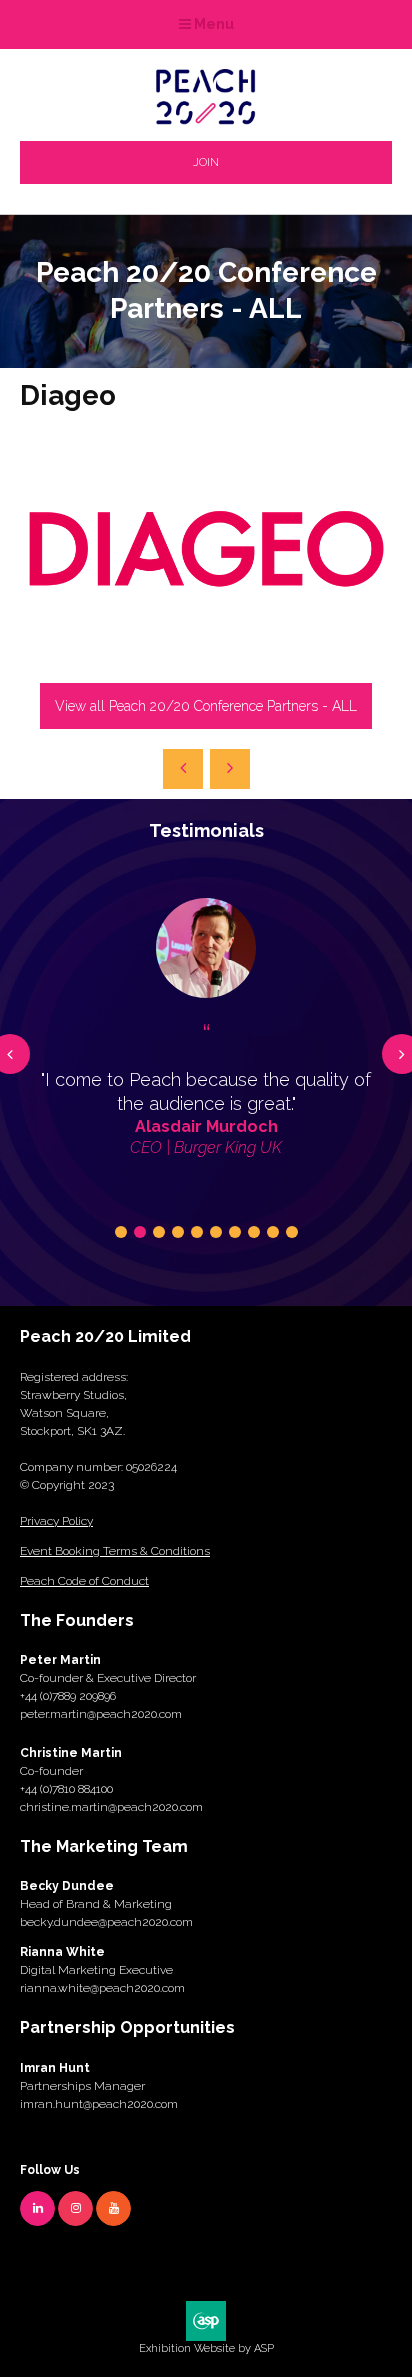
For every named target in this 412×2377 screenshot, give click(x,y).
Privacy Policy (56, 1521)
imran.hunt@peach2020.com (99, 2104)
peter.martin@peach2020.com (101, 1714)
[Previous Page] (183, 769)
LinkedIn (37, 2208)
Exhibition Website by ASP (206, 2348)
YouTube (113, 2208)
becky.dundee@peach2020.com (106, 1922)
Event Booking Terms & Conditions (115, 1551)
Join (206, 162)
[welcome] (206, 118)
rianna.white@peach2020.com (102, 1988)
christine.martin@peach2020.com (111, 1807)
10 (292, 1232)
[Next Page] (230, 769)
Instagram (75, 2208)
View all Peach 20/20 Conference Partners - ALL (206, 706)
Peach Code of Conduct (84, 1581)
